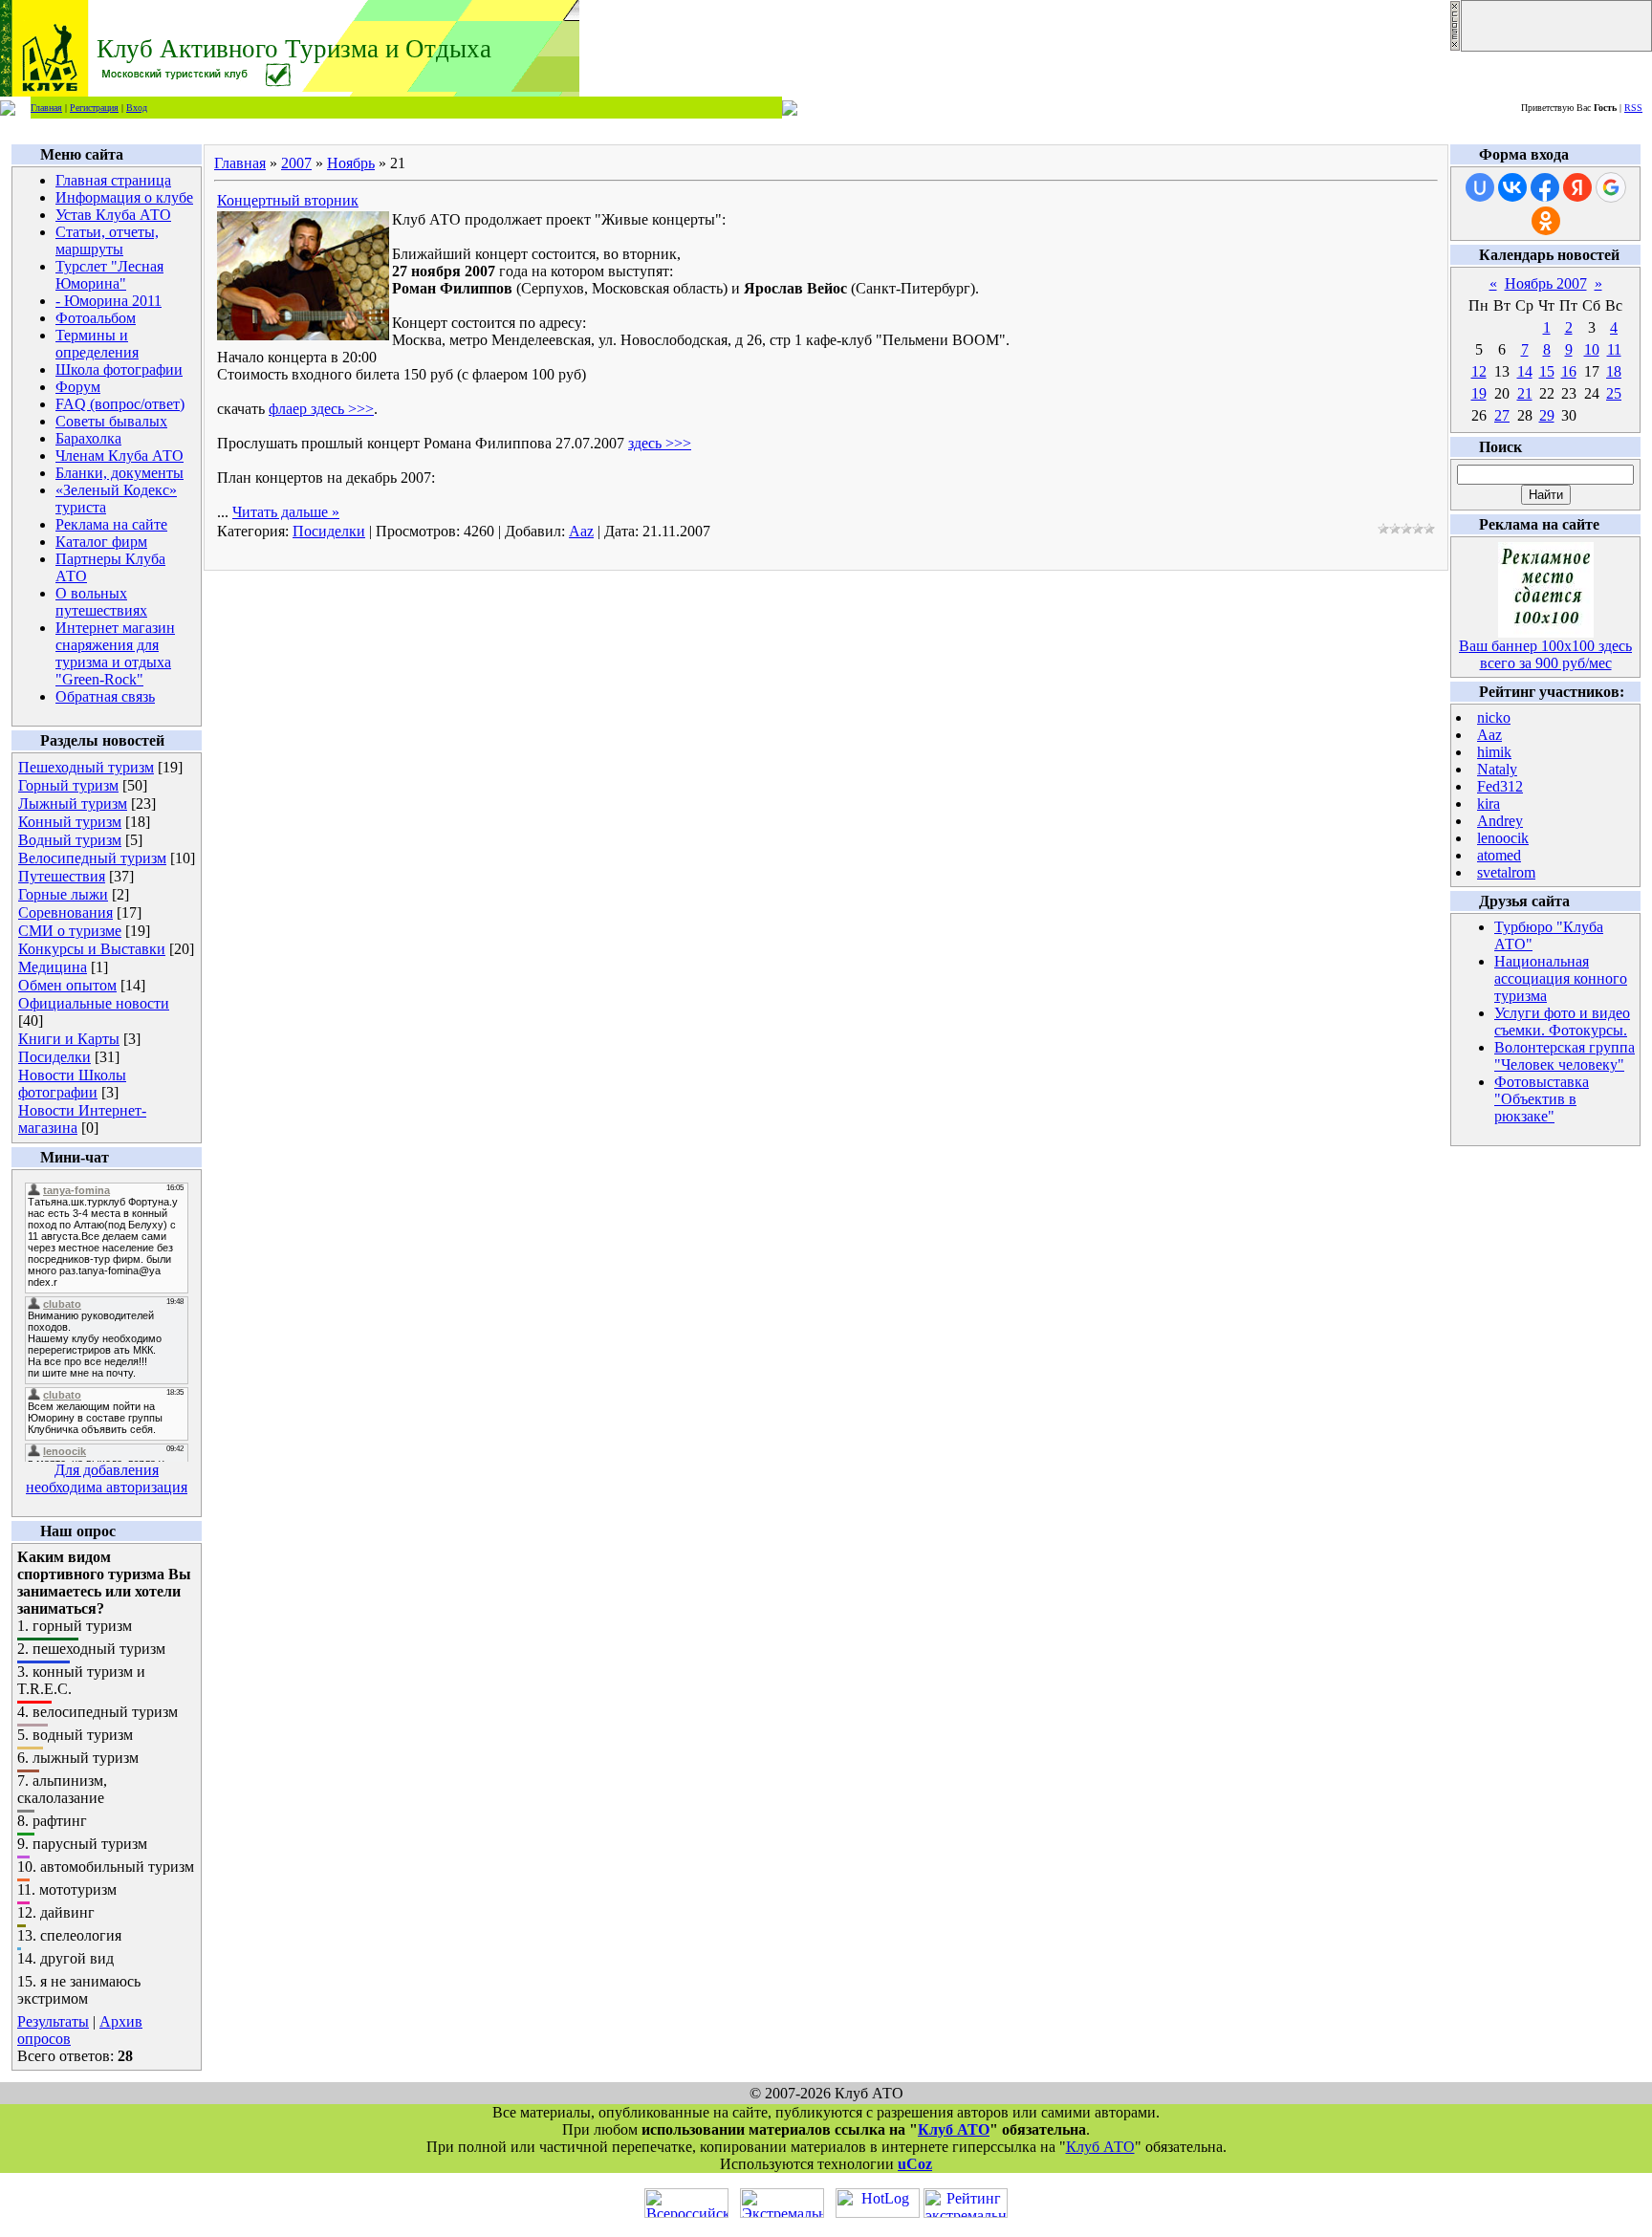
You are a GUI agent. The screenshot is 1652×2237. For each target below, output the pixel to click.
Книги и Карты (69, 1039)
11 (1614, 349)
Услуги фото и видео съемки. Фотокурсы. (1562, 1021)
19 (1479, 393)
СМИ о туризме (70, 931)
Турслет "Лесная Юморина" (109, 275)
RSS (1633, 108)
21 (1525, 393)
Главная (46, 108)
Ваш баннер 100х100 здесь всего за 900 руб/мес (1545, 654)
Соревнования (65, 912)
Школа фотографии (119, 369)
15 (1547, 371)
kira (1489, 804)
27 (1502, 415)
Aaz (581, 531)
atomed (1499, 855)
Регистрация (94, 108)
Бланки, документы (120, 473)
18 (1614, 371)
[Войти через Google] (1611, 187)
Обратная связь (105, 696)
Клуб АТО (954, 2129)
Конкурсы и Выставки (92, 949)
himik (1494, 752)
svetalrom (1506, 872)
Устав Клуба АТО (113, 215)
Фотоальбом (96, 318)
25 (1614, 393)
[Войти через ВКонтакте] (1512, 187)
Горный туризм (68, 785)
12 (1479, 371)
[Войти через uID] (1480, 187)
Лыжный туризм (73, 804)
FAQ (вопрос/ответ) (120, 404)
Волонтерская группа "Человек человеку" (1565, 1056)
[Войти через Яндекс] (1577, 187)
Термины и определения (97, 344)
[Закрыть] (1455, 46)
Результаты (53, 2021)
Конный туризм (70, 822)
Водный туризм (70, 840)
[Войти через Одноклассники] (1546, 221)
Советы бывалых (111, 421)
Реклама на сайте (111, 524)
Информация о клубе (124, 197)
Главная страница (113, 180)
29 (1547, 415)
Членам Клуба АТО (120, 456)
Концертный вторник (288, 200)
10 (1592, 349)
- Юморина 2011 (109, 301)
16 (1569, 371)
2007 (296, 163)
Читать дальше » (286, 512)
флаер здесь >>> (321, 409)
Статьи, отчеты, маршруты (107, 240)
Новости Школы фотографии (72, 1084)
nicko (1494, 717)
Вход (137, 108)
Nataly (1497, 769)
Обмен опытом (67, 985)
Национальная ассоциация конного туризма (1561, 978)
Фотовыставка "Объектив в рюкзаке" (1542, 1099)
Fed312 (1500, 786)
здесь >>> (660, 443)
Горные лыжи (63, 894)
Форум (78, 387)
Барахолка (88, 438)
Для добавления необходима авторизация (107, 1478)
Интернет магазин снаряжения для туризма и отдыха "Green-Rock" (115, 653)
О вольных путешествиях (101, 602)
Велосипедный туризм (92, 858)
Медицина (53, 967)
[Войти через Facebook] (1545, 187)
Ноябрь (351, 163)
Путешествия (62, 876)
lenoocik (1503, 838)
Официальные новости (94, 1003)
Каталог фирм (101, 542)
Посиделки (54, 1057)
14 (1525, 371)
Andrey (1500, 821)
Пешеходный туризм (86, 767)
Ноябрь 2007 (1546, 283)
